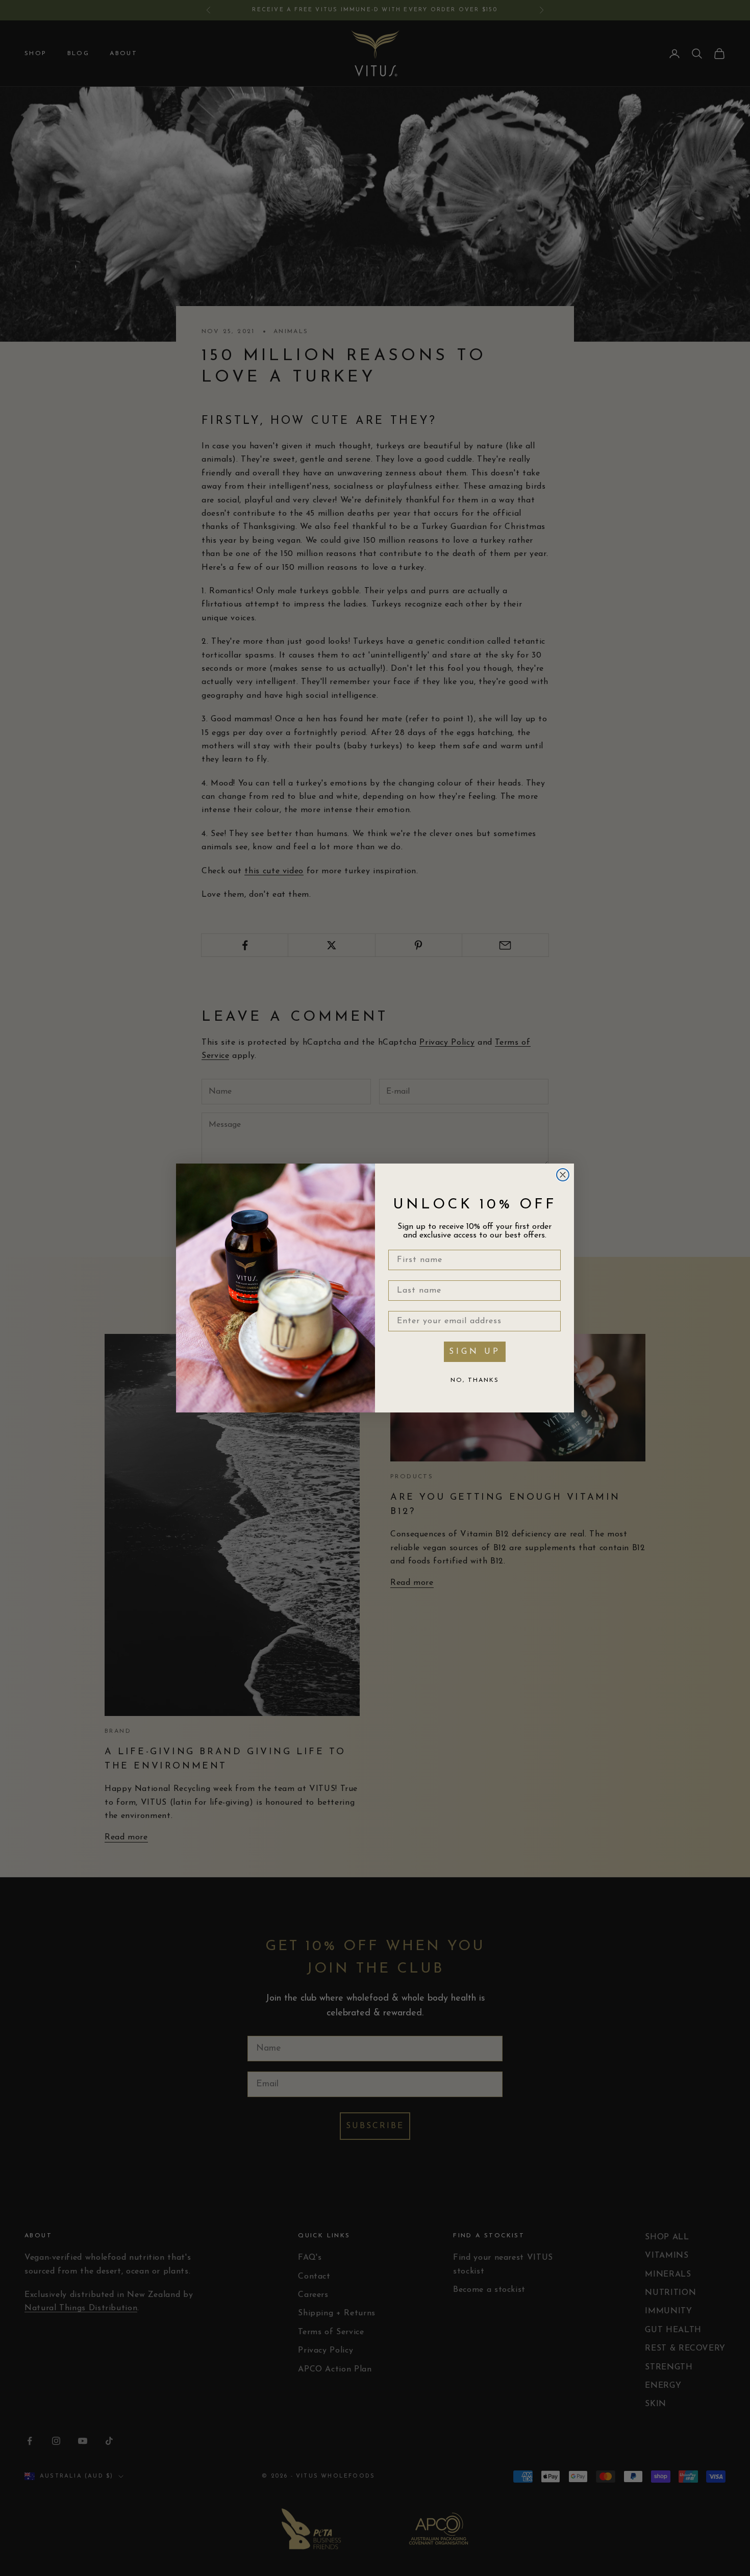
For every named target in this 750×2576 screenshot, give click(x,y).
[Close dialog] (563, 1175)
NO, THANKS (475, 1380)
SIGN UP (475, 1352)
